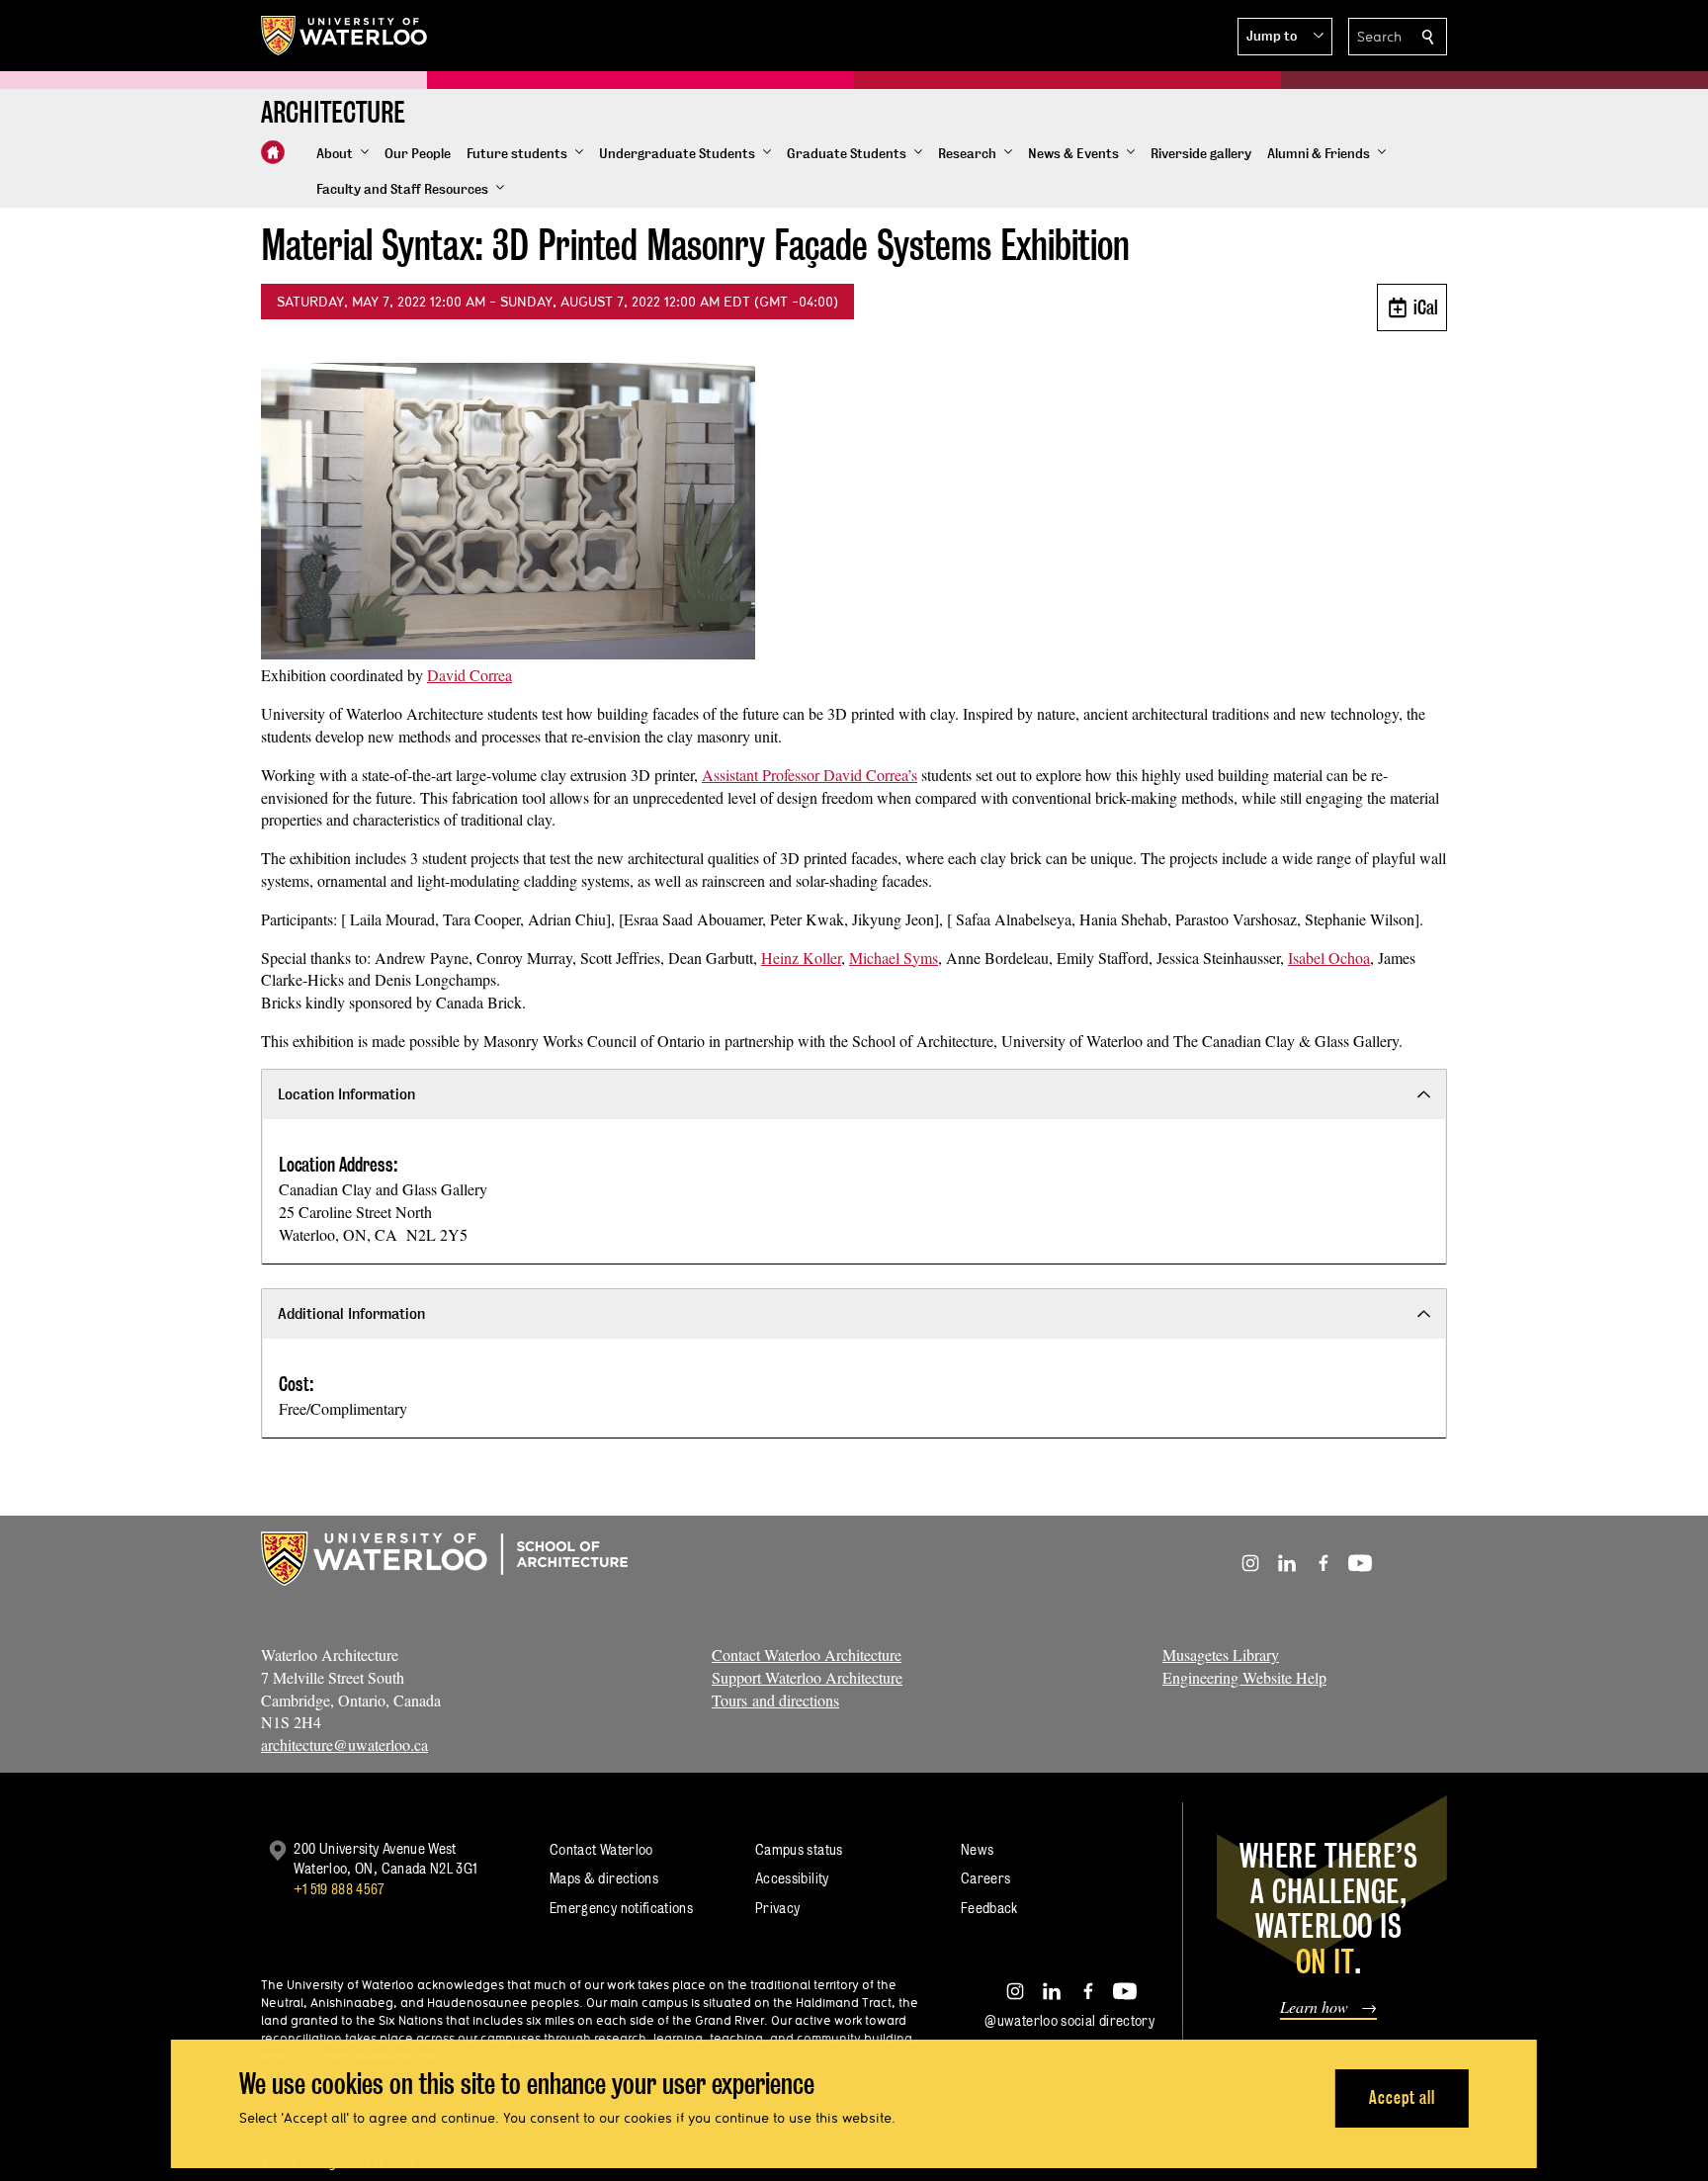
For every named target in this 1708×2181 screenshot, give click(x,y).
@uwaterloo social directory (1069, 2020)
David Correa (470, 675)
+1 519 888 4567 (339, 1889)
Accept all (1402, 2097)
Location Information (346, 1094)
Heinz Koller (801, 958)
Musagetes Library (1221, 1655)
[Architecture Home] (273, 152)
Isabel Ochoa (1329, 958)
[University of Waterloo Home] (345, 36)
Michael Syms (894, 958)
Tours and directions (775, 1700)
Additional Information (351, 1313)
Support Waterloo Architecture (807, 1677)
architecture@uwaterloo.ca (344, 1745)
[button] (1285, 37)
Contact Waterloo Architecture (807, 1655)
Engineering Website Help (1244, 1677)
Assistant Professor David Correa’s (810, 775)
